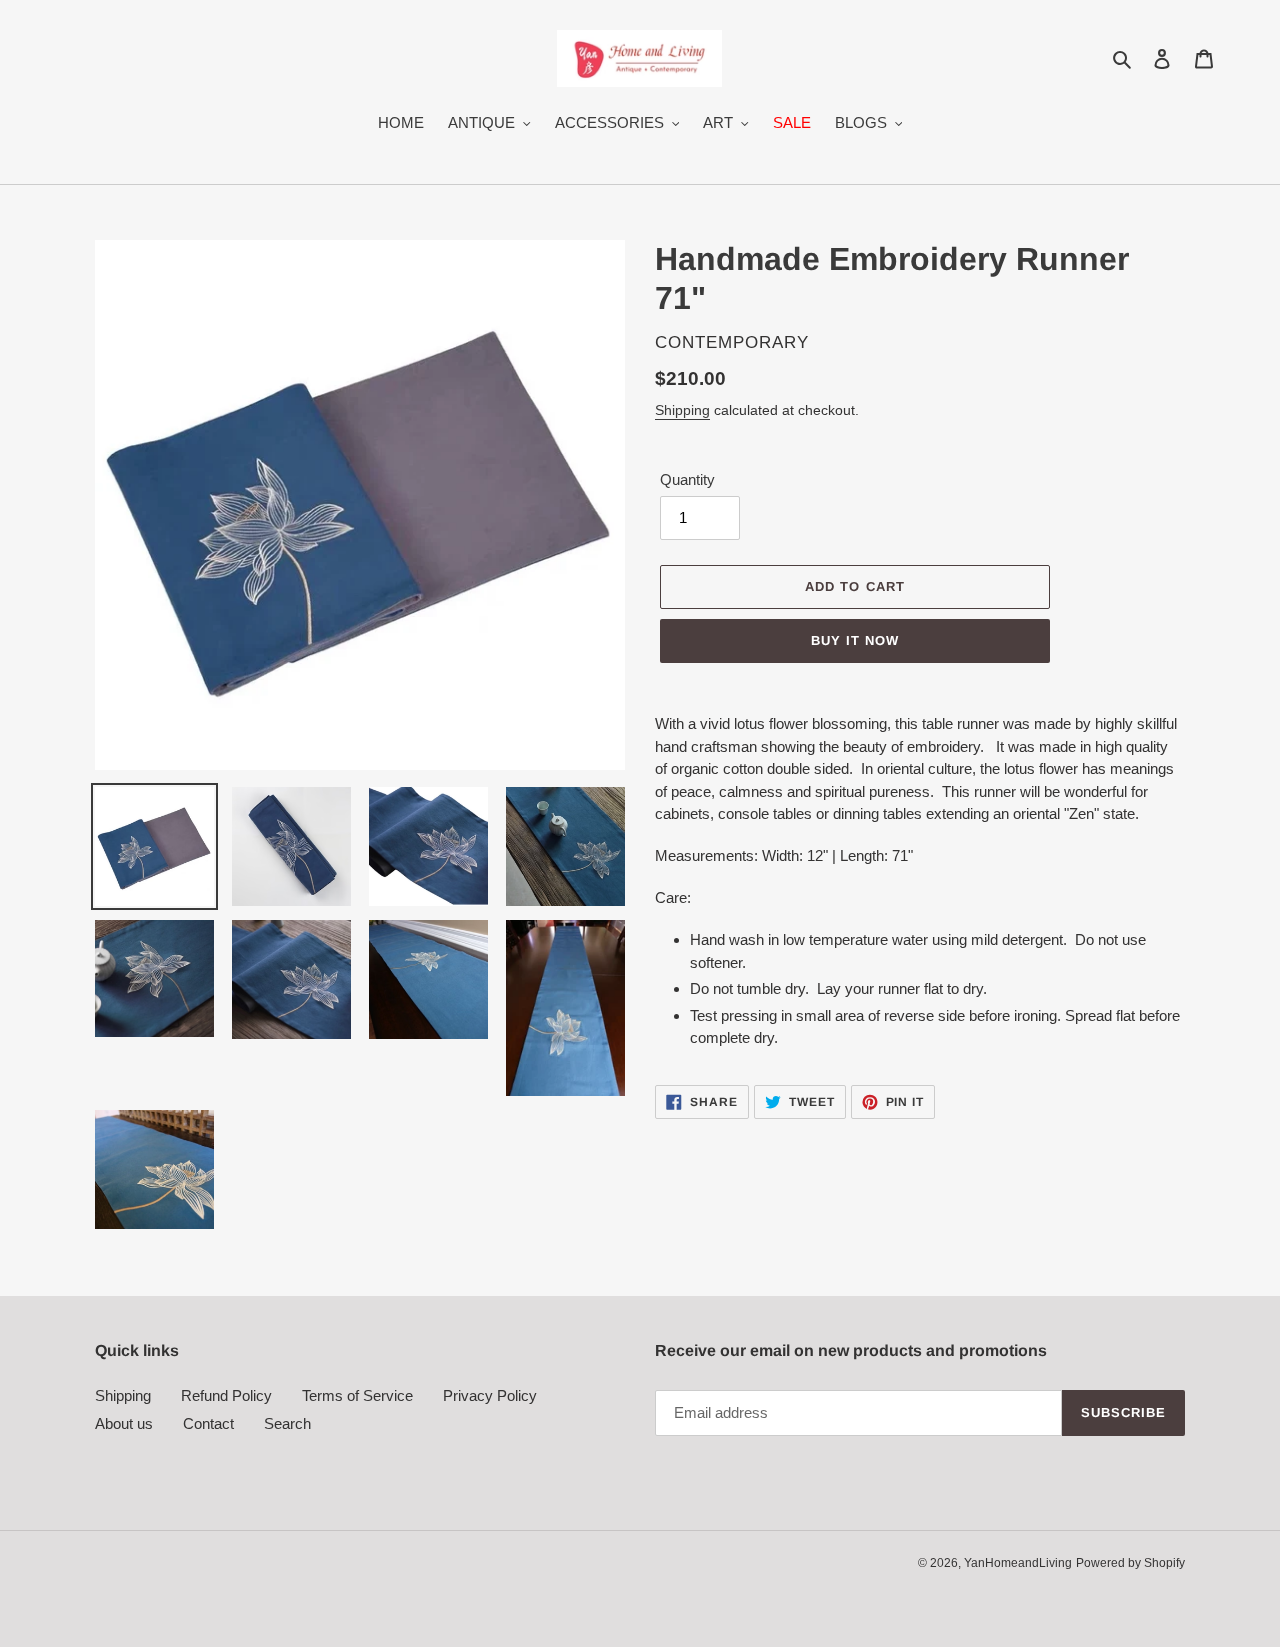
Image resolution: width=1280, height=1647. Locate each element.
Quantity (687, 479)
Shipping (682, 410)
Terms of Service (357, 1395)
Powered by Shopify (1130, 1563)
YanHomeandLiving (1018, 1563)
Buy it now (855, 640)
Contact (208, 1423)
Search (287, 1423)
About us (124, 1423)
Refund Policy (226, 1395)
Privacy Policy (490, 1395)
